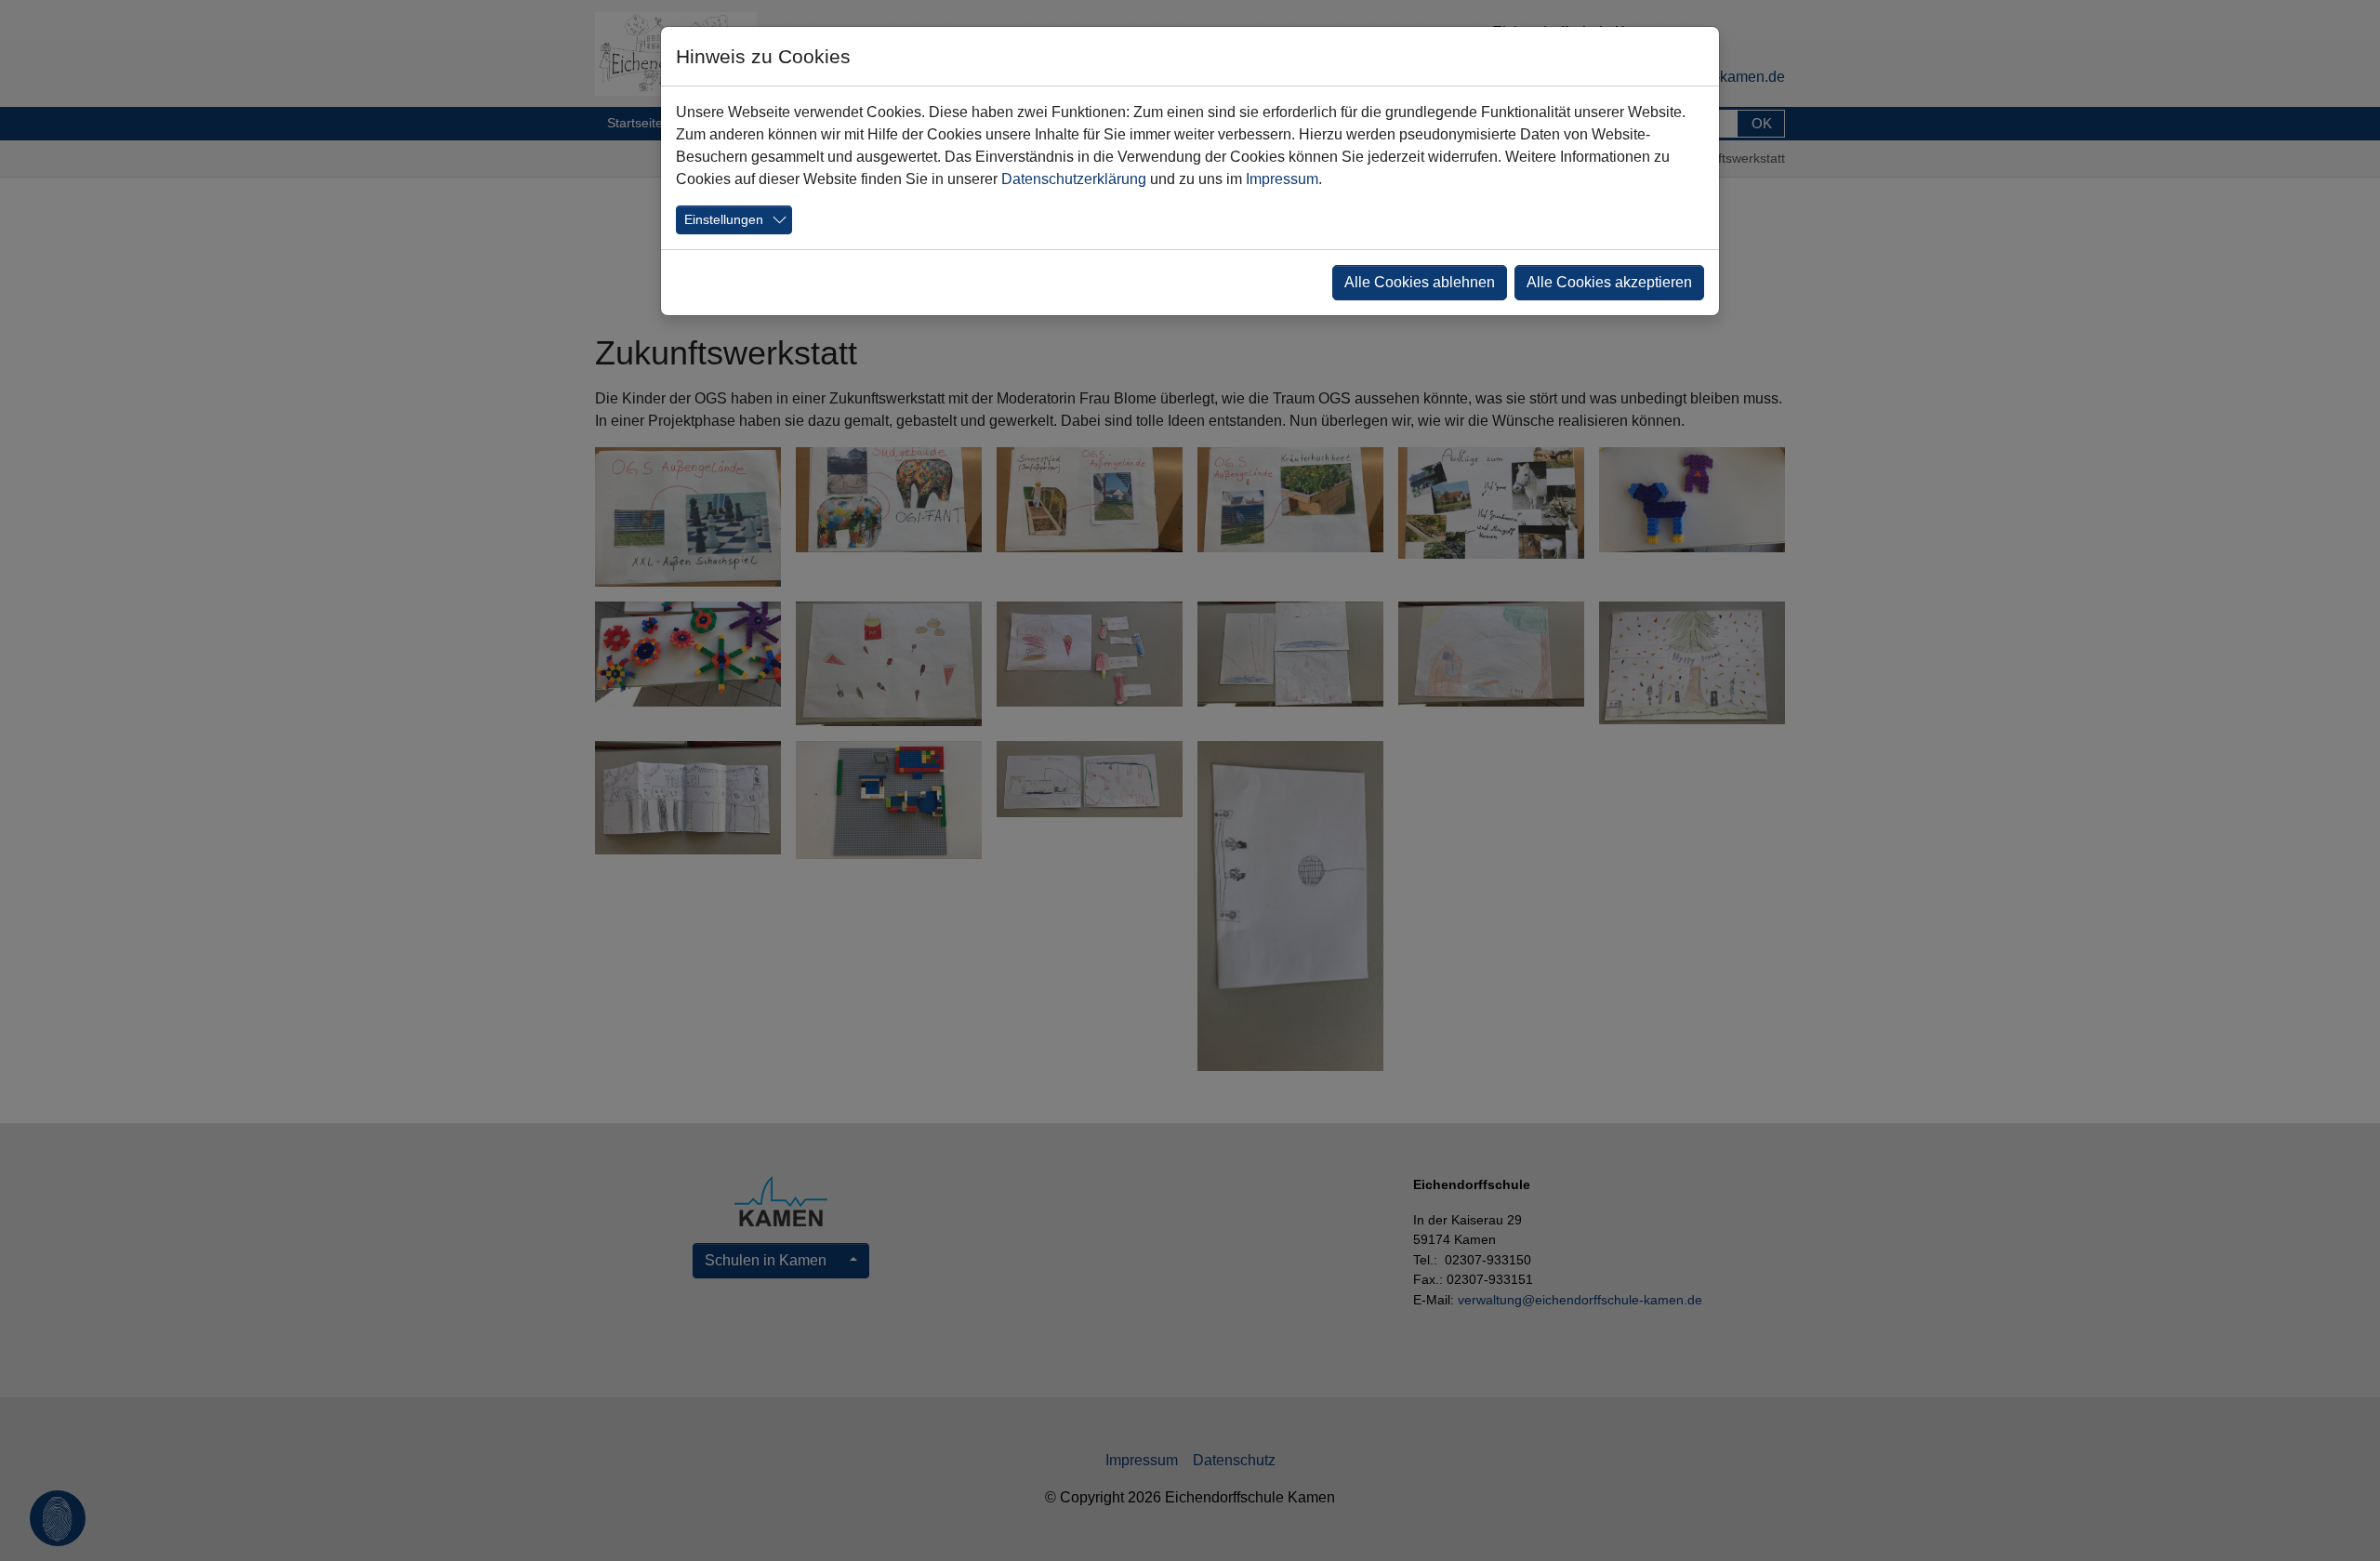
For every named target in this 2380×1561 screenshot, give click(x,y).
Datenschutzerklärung (1074, 179)
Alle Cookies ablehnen (1420, 282)
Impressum (1282, 179)
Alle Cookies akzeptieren (1609, 282)
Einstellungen (724, 219)
